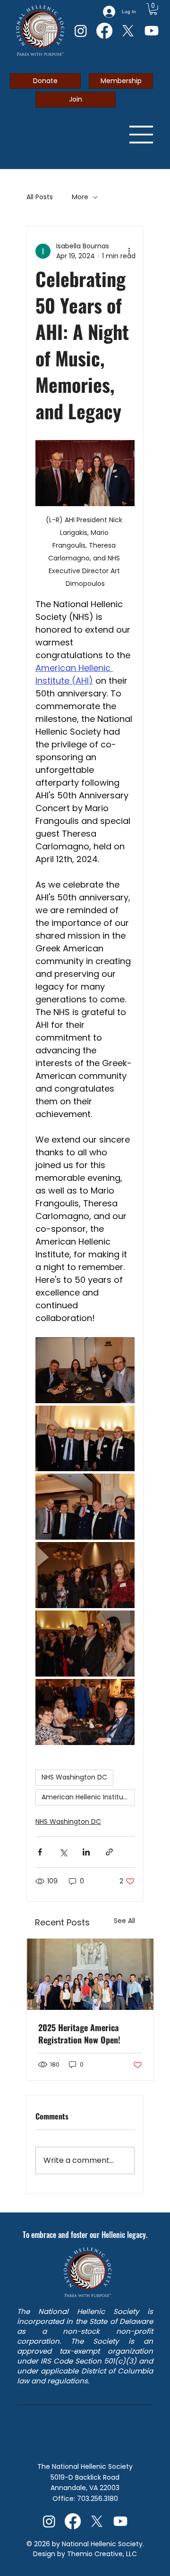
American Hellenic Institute (86, 1797)
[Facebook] (104, 31)
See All (124, 1921)
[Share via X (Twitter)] (63, 1852)
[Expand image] (85, 1370)
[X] (128, 31)
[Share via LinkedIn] (86, 1852)
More (80, 197)
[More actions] (129, 251)
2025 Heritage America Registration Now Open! (79, 2034)
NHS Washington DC (74, 1777)
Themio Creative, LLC (101, 2554)
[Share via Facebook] (40, 1852)
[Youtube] (152, 31)
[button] (153, 9)
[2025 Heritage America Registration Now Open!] (90, 1974)
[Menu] (142, 135)
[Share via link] (109, 1852)
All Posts (40, 197)
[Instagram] (81, 31)
